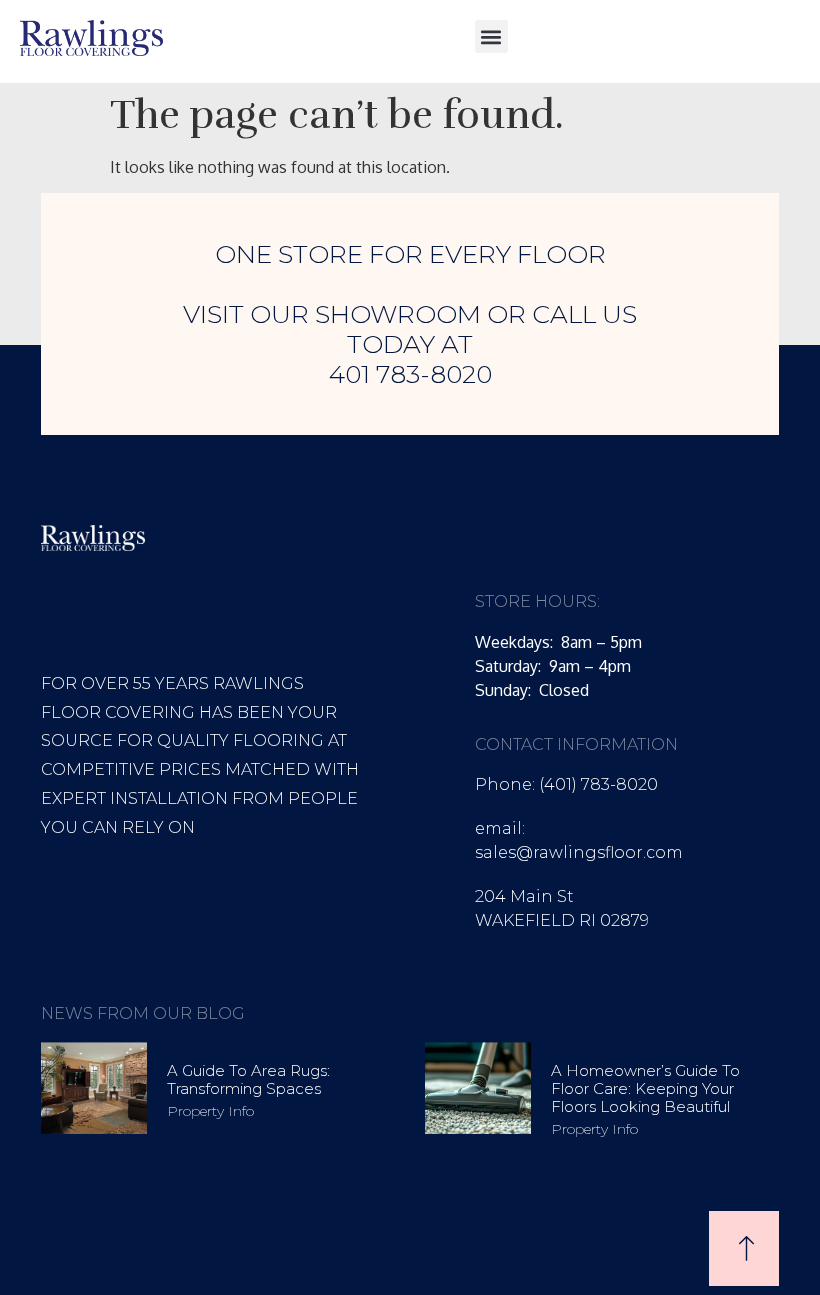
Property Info (210, 1111)
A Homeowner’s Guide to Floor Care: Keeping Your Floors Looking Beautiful (645, 1088)
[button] (491, 36)
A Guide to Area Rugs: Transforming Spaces (248, 1079)
